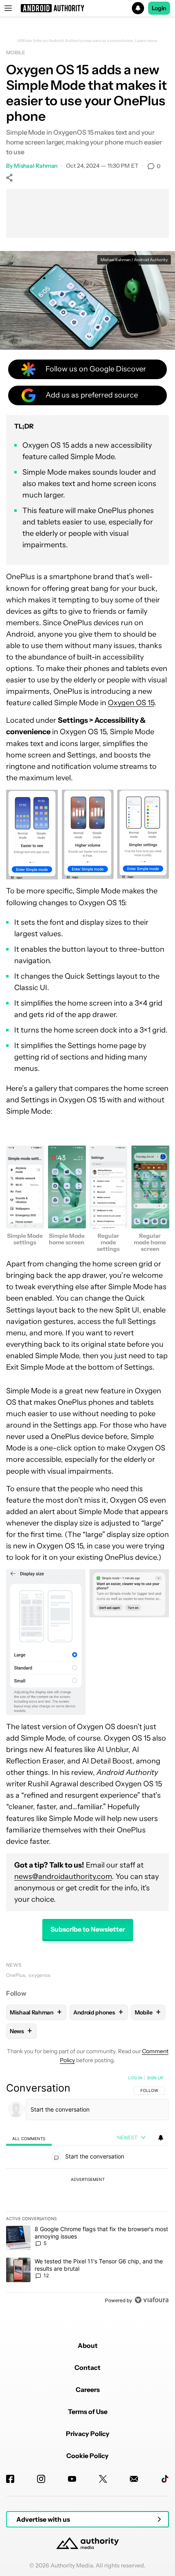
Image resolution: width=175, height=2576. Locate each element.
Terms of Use (88, 2412)
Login (159, 8)
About (88, 2345)
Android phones (98, 2012)
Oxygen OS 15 (131, 703)
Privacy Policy (88, 2434)
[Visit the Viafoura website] (152, 2300)
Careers (88, 2389)
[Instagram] (41, 2479)
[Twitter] (103, 2479)
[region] (87, 2191)
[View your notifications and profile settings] (161, 2138)
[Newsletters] (134, 2479)
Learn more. (147, 41)
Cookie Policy (87, 2456)
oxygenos (39, 1975)
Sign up (155, 2078)
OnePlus (16, 1975)
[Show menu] (8, 8)
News (14, 1965)
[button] (87, 8)
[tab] (29, 2138)
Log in (135, 2078)
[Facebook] (10, 2479)
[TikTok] (165, 2479)
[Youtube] (72, 2479)
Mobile (15, 52)
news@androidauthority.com (63, 1876)
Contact (87, 2367)
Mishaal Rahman (36, 166)
